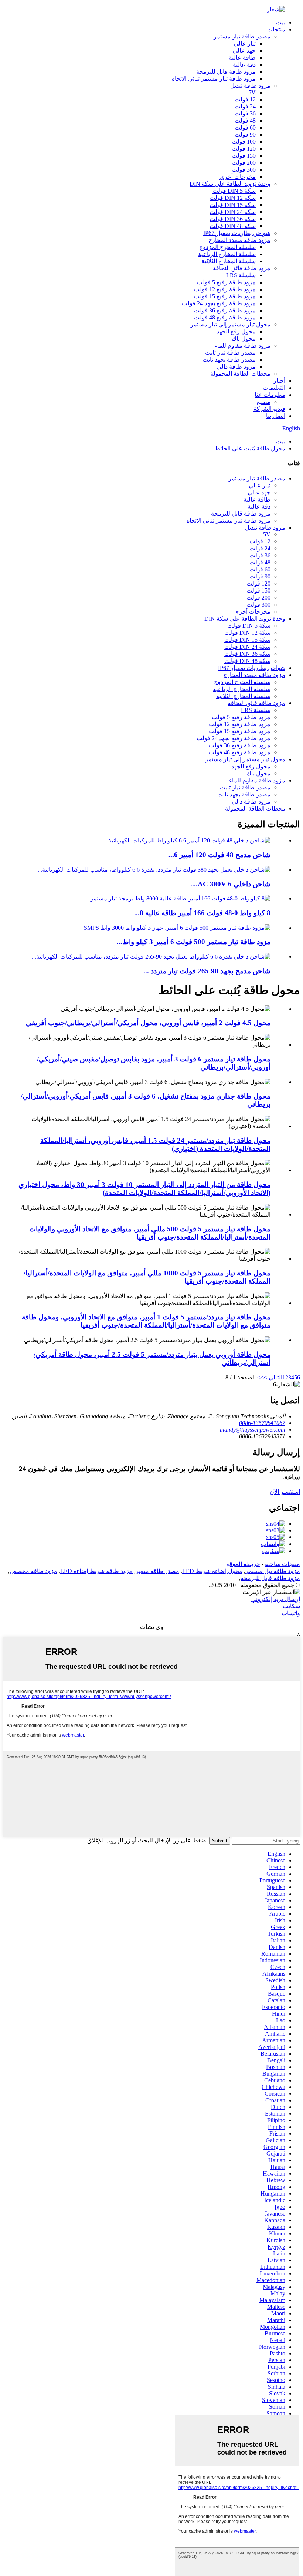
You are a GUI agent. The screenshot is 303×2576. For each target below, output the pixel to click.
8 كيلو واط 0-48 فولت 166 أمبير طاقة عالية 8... (202, 913)
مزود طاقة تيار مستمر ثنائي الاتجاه (214, 79)
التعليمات (274, 388)
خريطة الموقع (243, 1564)
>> (261, 1377)
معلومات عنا (270, 395)
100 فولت (244, 142)
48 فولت (245, 120)
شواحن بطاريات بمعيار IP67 (237, 233)
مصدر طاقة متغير (157, 1571)
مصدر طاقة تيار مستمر (242, 36)
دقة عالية (244, 65)
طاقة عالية (242, 58)
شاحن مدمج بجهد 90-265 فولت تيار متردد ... (207, 971)
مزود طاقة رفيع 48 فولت (225, 317)
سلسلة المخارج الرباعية (227, 254)
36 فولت (245, 113)
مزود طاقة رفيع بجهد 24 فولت (219, 303)
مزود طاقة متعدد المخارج (239, 240)
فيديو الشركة (269, 409)
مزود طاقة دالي (236, 367)
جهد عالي (244, 51)
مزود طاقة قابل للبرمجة (226, 72)
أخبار (279, 381)
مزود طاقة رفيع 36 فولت (225, 310)
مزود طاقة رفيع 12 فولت (225, 289)
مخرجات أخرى (238, 177)
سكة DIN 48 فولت (233, 226)
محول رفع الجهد (236, 331)
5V (252, 92)
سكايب (291, 1606)
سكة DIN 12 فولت (233, 198)
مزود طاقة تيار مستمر (273, 1571)
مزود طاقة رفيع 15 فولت (225, 296)
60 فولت (245, 128)
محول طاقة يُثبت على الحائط (250, 448)
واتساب (291, 1613)
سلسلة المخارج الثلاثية (229, 261)
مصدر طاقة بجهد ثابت (229, 360)
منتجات (276, 29)
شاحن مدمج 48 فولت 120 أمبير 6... (219, 855)
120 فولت (244, 149)
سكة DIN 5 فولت (234, 191)
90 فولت (245, 135)
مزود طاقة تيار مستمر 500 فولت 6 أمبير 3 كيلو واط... (194, 942)
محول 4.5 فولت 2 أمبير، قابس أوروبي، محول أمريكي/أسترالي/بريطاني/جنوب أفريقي (148, 1023)
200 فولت (244, 163)
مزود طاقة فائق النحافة (242, 268)
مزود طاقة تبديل (250, 86)
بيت (281, 22)
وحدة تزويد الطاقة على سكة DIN (230, 184)
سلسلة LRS (241, 275)
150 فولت (244, 156)
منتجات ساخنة (282, 1564)
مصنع (264, 402)
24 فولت (245, 106)
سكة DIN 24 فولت (233, 212)
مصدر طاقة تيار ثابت (230, 353)
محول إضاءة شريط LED (212, 1571)
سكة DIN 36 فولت (233, 219)
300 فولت (244, 170)
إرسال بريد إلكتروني (276, 1599)
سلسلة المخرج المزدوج (227, 247)
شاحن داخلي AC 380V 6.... (230, 884)
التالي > (273, 1377)
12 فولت (245, 99)
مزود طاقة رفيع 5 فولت (226, 282)
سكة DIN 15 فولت (233, 205)
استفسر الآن (285, 1492)
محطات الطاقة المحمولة (240, 374)
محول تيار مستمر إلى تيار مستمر (230, 324)
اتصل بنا (276, 416)
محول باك (244, 338)
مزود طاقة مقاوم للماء (242, 346)
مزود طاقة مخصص (33, 1571)
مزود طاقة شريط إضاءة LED (96, 1571)
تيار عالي (245, 43)
